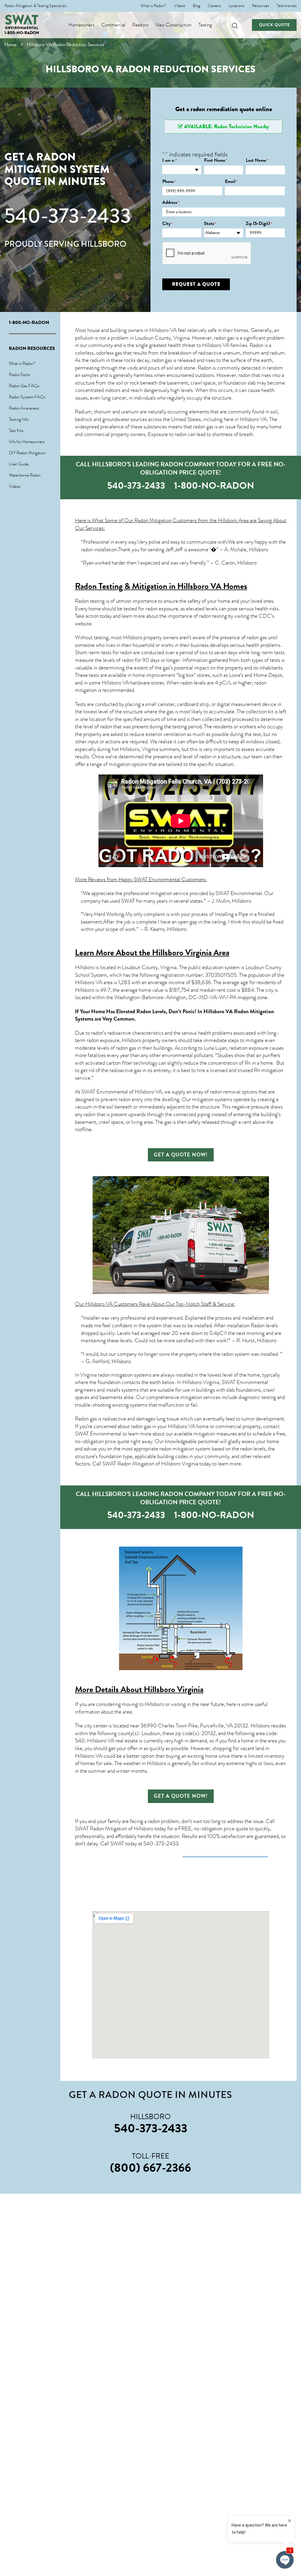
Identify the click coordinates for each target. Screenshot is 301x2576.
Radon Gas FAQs (24, 386)
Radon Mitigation (153, 520)
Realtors (140, 25)
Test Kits (16, 430)
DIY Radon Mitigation (27, 453)
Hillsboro (85, 967)
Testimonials (287, 6)
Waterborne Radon (25, 475)
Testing (205, 25)
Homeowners (81, 25)
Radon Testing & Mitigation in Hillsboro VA (148, 586)
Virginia (150, 749)
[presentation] (207, 253)
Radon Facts (19, 375)
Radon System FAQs (27, 397)
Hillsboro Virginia (174, 1689)
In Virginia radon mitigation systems (113, 1375)
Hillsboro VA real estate (112, 1741)
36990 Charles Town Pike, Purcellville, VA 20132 (194, 1726)
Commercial (113, 25)
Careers (214, 6)
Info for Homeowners (27, 442)
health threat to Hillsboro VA (199, 345)
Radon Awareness (24, 408)
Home (11, 45)
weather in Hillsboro (145, 1763)
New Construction (173, 25)
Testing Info (19, 419)
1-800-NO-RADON (22, 33)
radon (244, 375)
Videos (180, 6)
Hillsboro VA (163, 330)
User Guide (19, 464)
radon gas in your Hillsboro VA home (170, 1426)
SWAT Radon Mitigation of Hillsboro (114, 1829)
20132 (209, 1733)
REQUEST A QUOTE (196, 284)
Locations (236, 6)
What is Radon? (153, 6)
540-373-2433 (68, 216)
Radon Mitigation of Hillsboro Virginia (158, 1464)
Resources (260, 6)
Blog (197, 6)
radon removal (225, 1092)
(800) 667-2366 (150, 2168)
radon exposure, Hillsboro (114, 1040)
